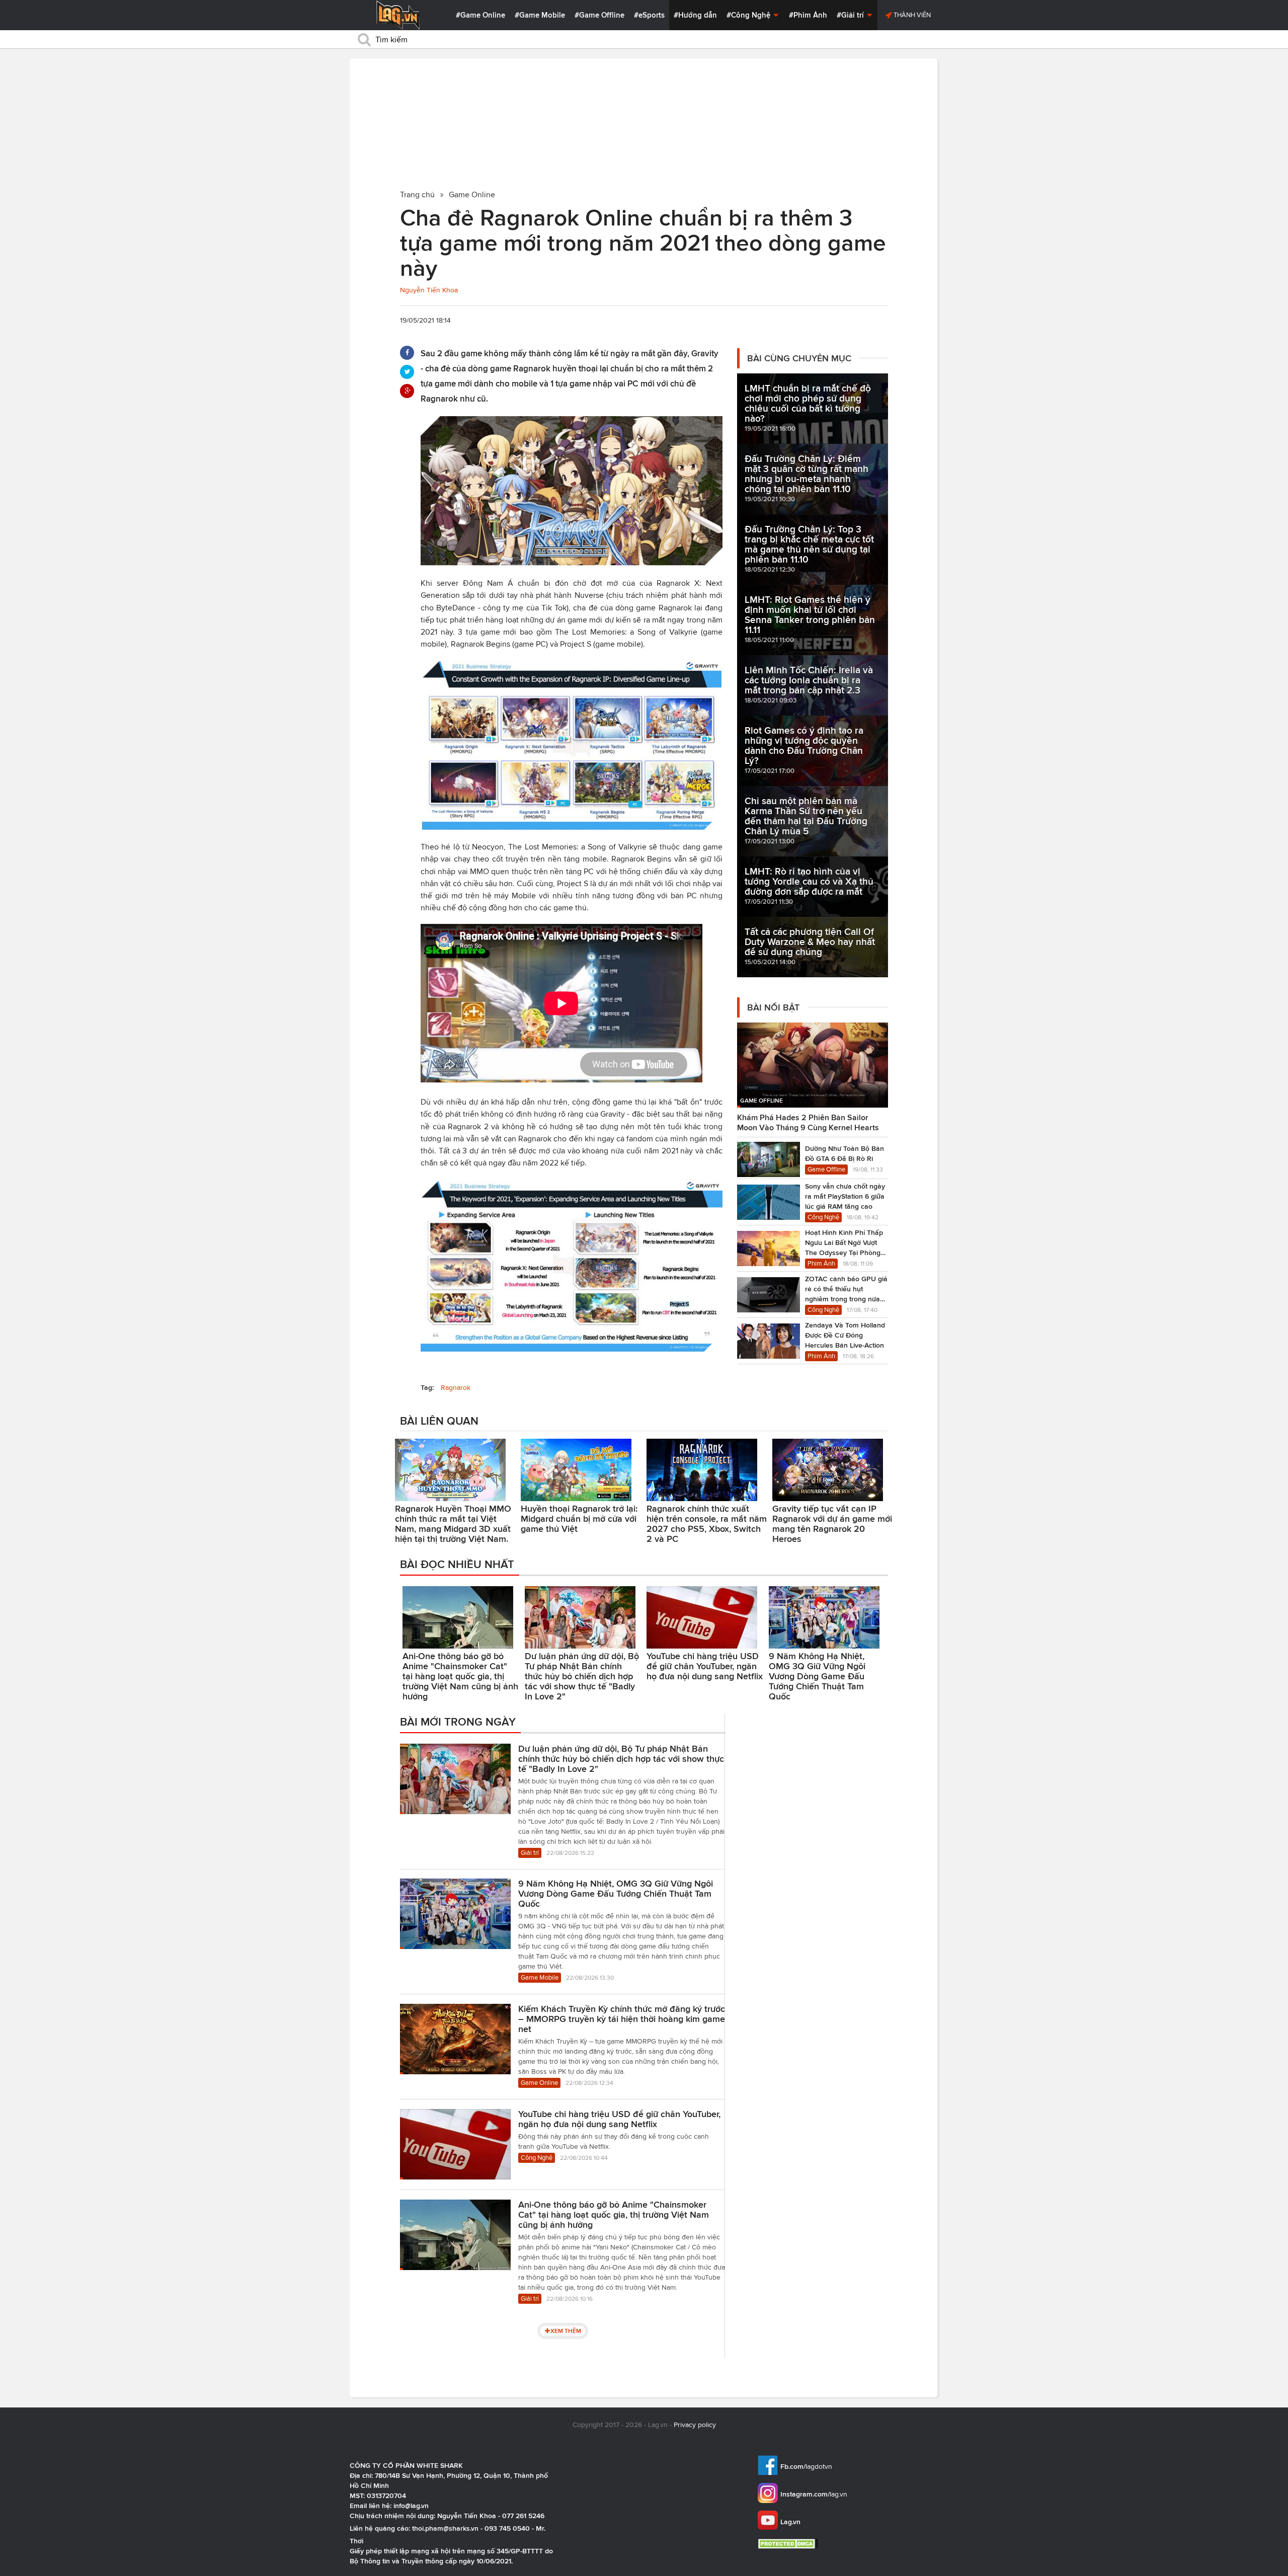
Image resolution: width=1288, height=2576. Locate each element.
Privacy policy (695, 2425)
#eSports (649, 15)
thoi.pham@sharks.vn (445, 2528)
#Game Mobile (540, 15)
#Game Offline (599, 15)
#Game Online (480, 15)
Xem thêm (566, 2331)
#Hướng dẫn (695, 15)
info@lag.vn (411, 2506)
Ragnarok (456, 1388)
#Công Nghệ (749, 15)
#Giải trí (851, 15)
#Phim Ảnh (808, 15)
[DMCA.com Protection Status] (789, 2544)
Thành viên (911, 15)
